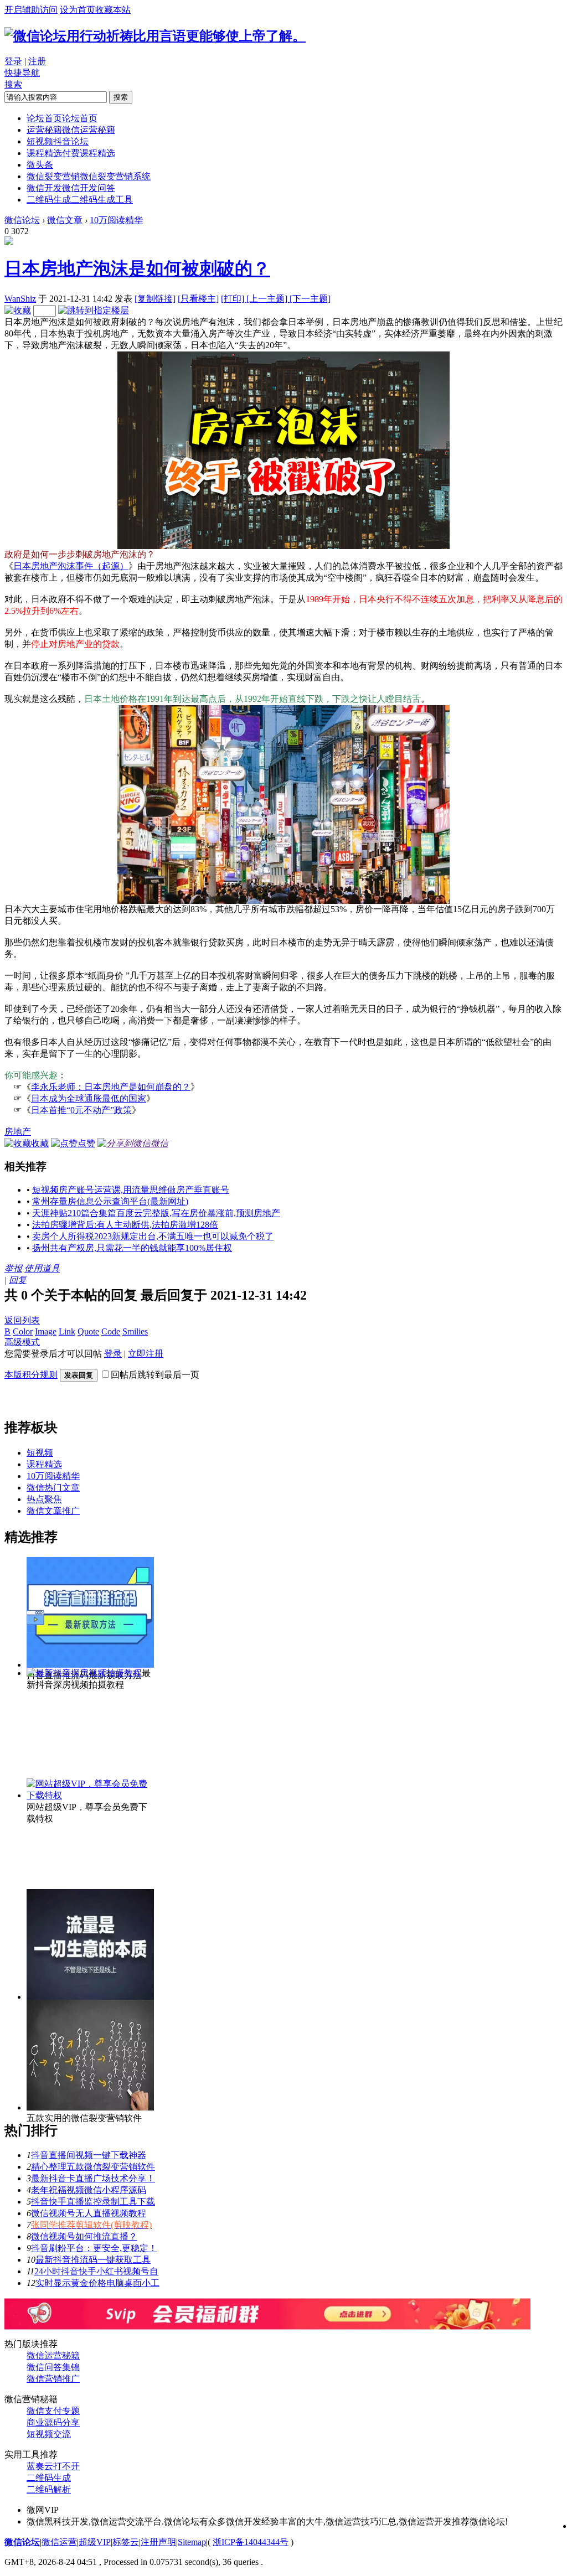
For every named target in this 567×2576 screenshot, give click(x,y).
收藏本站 (113, 10)
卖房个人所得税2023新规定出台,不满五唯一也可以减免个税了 (153, 1236)
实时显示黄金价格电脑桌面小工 (97, 2283)
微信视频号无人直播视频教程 (89, 2213)
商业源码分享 (53, 2422)
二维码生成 (80, 200)
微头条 (40, 165)
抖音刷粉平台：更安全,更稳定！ (94, 2248)
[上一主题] (268, 299)
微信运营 (59, 2542)
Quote (88, 1331)
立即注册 (146, 1354)
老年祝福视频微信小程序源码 (89, 2190)
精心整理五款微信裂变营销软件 (93, 2167)
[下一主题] (310, 299)
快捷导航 (22, 73)
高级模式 (22, 1342)
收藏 (40, 1143)
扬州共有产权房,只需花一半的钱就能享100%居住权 (132, 1248)
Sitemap (192, 2542)
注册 (37, 61)
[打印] (234, 299)
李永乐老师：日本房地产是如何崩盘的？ (111, 1087)
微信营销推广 (53, 2379)
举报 (13, 1268)
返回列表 (22, 1320)
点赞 (86, 1143)
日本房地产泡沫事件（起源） (71, 566)
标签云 (126, 2542)
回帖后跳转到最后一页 (155, 1375)
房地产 (18, 1132)
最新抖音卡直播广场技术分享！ (93, 2178)
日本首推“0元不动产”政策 (81, 1110)
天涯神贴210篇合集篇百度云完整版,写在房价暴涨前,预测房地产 (156, 1213)
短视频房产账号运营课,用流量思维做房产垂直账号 (131, 1190)
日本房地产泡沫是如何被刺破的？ (137, 268)
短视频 (58, 141)
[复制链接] (155, 299)
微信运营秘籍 (53, 2355)
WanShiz (20, 299)
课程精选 (71, 153)
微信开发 (71, 188)
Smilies (135, 1331)
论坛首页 (62, 118)
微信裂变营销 (89, 176)
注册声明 (158, 2542)
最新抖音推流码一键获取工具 (93, 2260)
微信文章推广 (53, 1511)
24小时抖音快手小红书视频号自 (96, 2271)
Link (67, 1331)
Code (111, 1331)
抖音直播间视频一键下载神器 (89, 2155)
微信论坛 (22, 220)
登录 (13, 61)
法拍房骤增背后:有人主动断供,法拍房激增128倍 (125, 1225)
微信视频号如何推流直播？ (84, 2236)
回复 (18, 1280)
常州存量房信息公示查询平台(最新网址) (110, 1201)
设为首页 (78, 10)
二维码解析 (49, 2489)
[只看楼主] (198, 299)
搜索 (13, 84)
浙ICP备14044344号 (251, 2542)
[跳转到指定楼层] (94, 310)
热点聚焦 (44, 1499)
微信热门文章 (53, 1488)
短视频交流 (49, 2434)
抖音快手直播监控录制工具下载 (93, 2202)
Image (46, 1331)
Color (23, 1331)
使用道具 (42, 1268)
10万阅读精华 (116, 220)
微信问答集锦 (53, 2367)
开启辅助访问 (31, 10)
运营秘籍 (71, 130)
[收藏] (18, 310)
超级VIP (95, 2542)
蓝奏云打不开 (53, 2466)
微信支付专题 (53, 2411)
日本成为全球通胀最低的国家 (89, 1098)
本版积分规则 (31, 1375)
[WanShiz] (9, 242)
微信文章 (65, 220)
